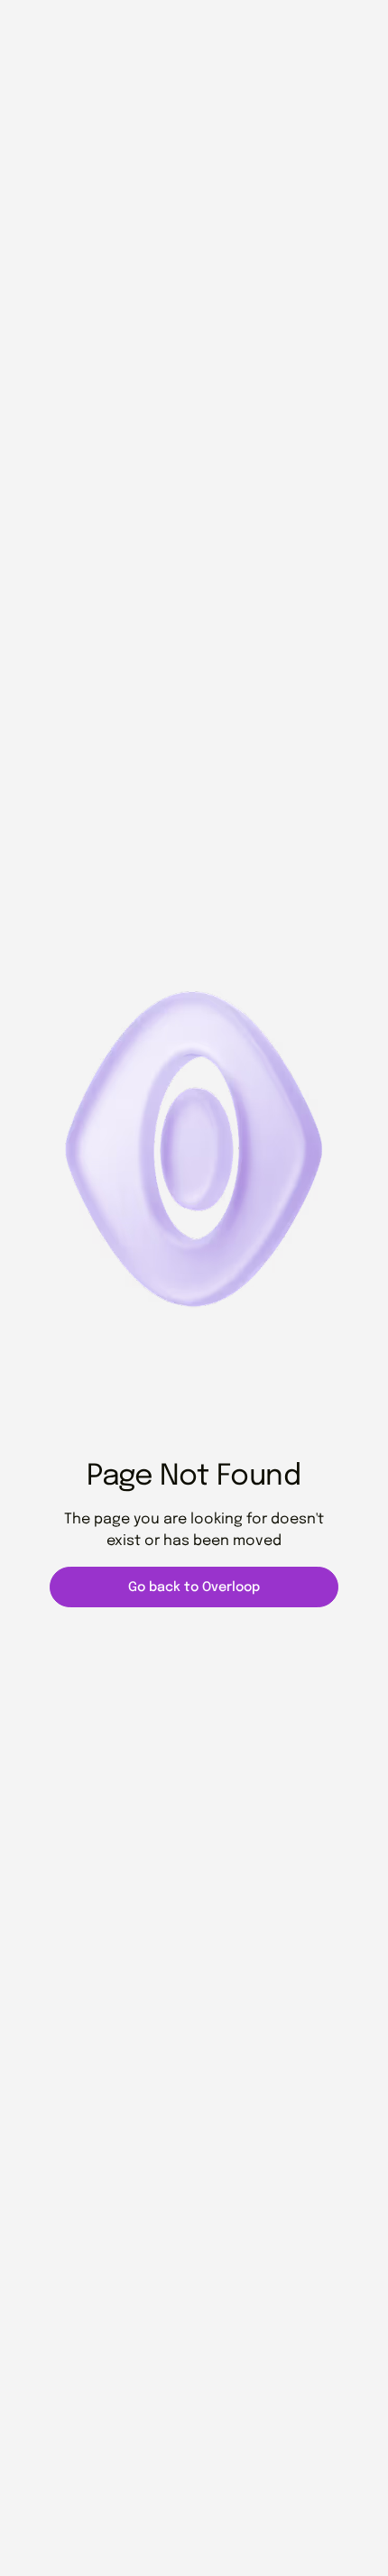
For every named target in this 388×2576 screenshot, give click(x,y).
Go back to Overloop (194, 1587)
